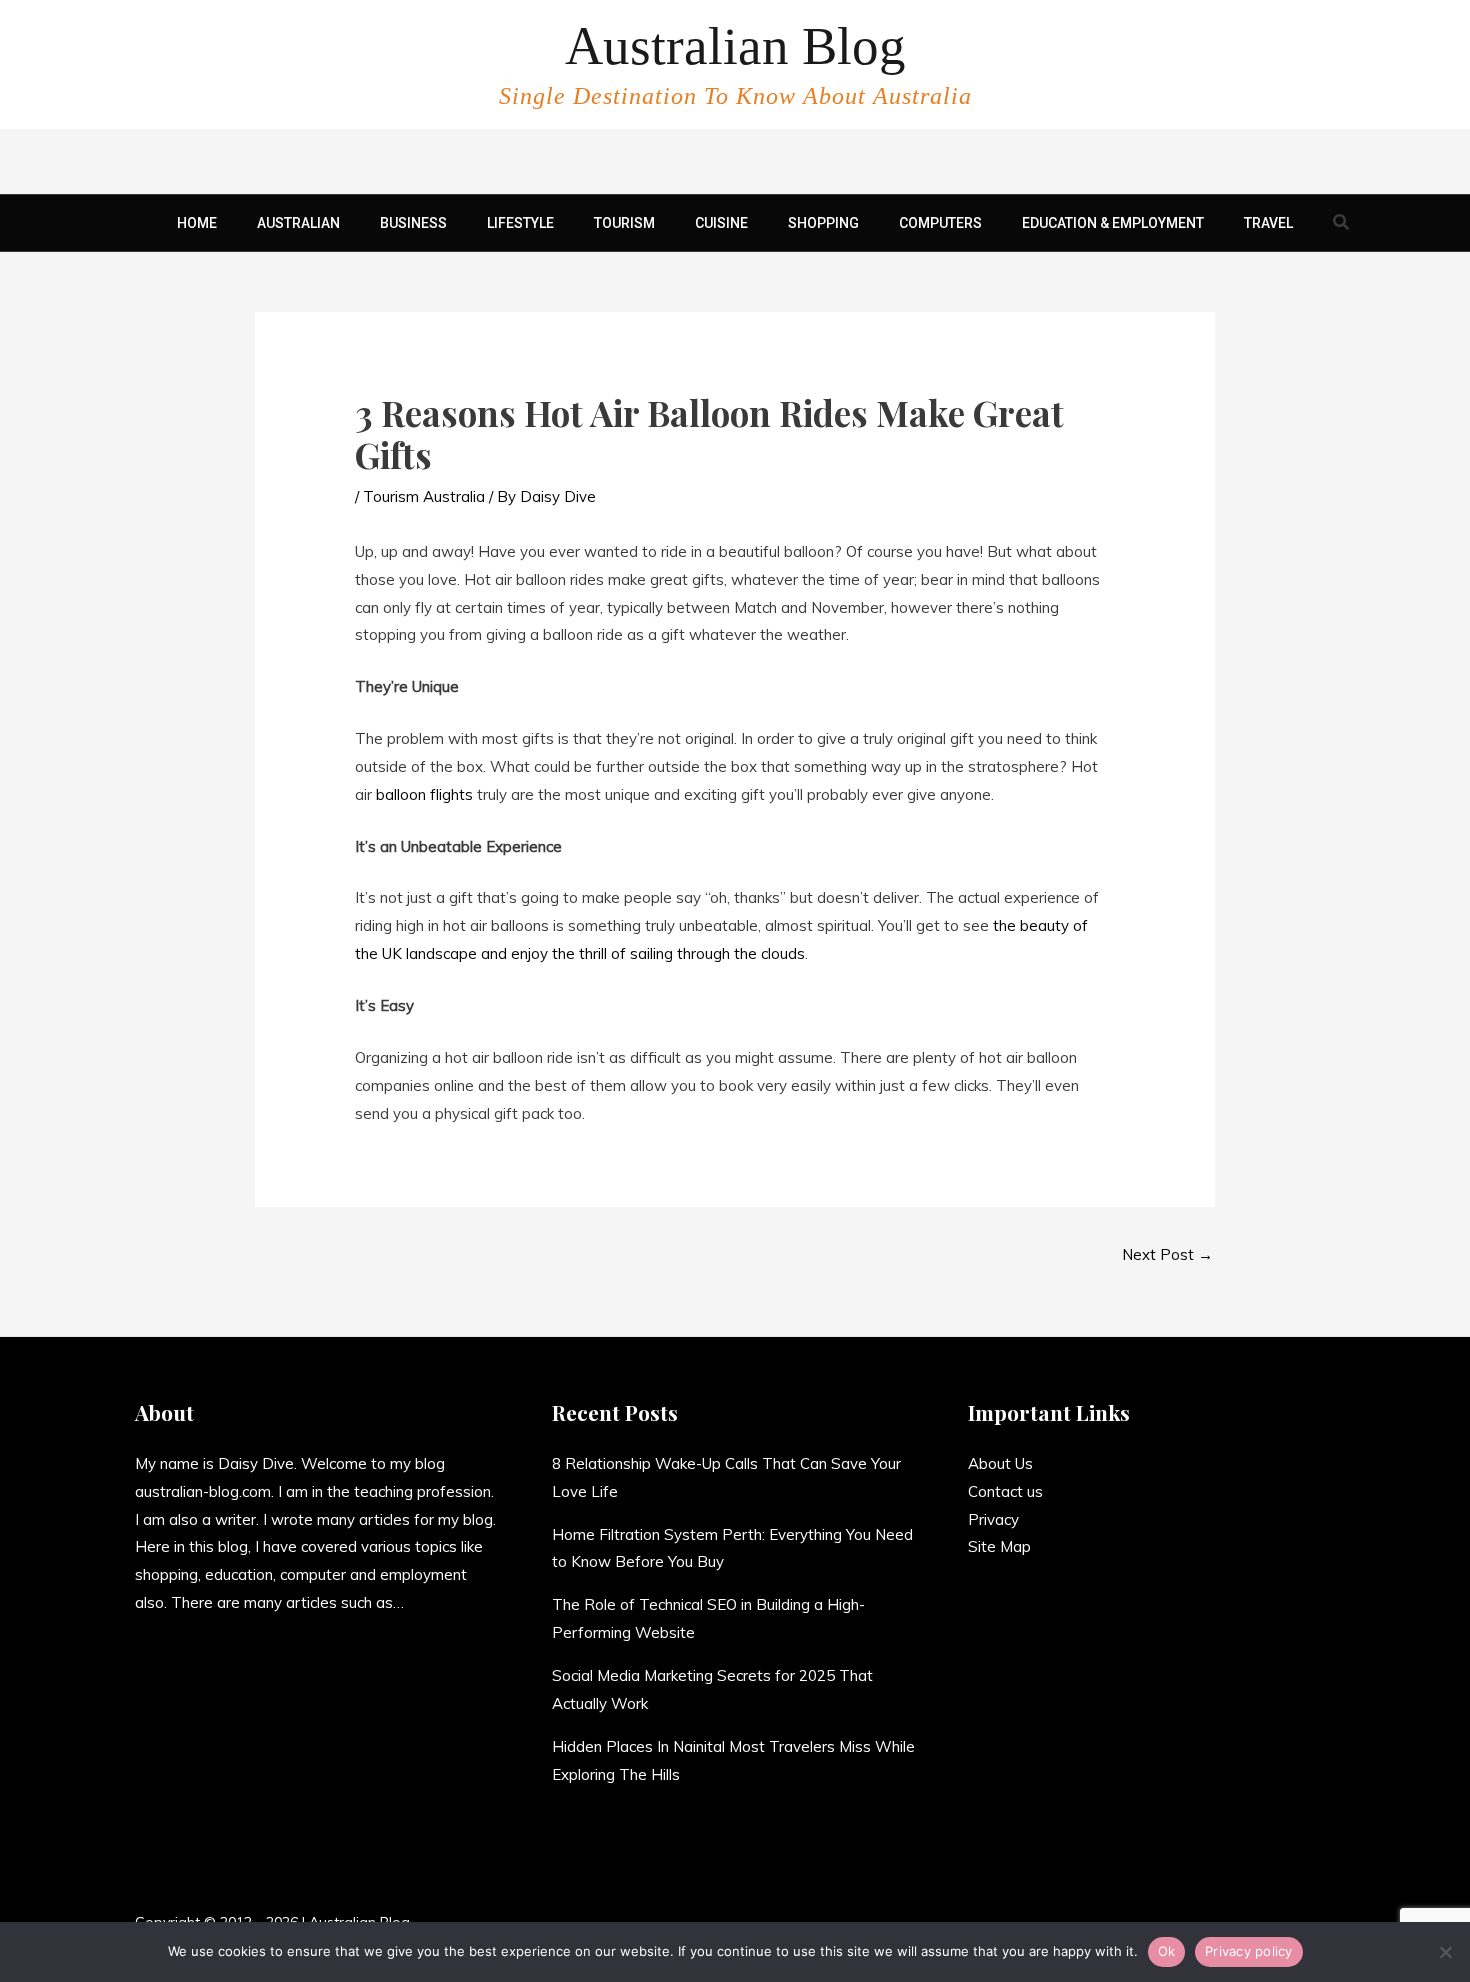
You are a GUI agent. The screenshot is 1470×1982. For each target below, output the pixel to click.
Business (413, 223)
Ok (1167, 1951)
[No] (1445, 1952)
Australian (298, 223)
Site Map (999, 1546)
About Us (1000, 1463)
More (422, 1602)
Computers (940, 223)
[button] (1342, 223)
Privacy (993, 1519)
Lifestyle (520, 223)
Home (197, 223)
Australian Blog (735, 46)
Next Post (1167, 1254)
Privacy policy (1249, 1951)
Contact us (1005, 1491)
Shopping (823, 223)
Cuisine (721, 223)
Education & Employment (1113, 223)
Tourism (624, 223)
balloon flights (424, 794)
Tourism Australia (424, 496)
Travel (1268, 223)
